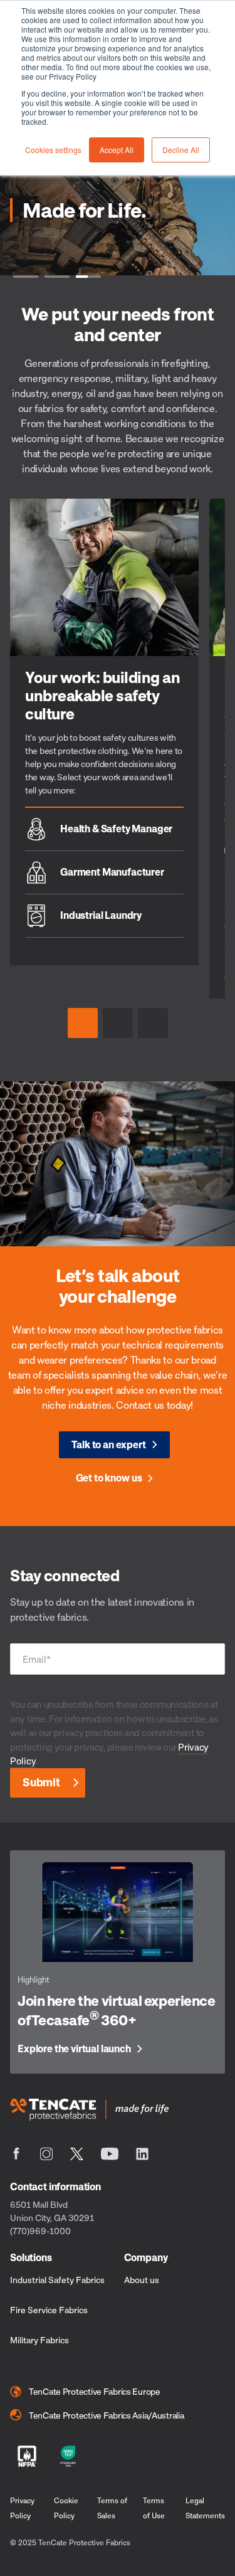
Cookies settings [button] (53, 150)
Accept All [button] (117, 150)
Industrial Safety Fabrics (57, 2280)
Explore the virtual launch (74, 2049)
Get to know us (109, 1478)
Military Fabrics (39, 2340)
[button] (83, 1023)
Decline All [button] (181, 150)
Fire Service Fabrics (49, 2310)
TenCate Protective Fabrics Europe (95, 2391)
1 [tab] (26, 275)
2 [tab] (57, 275)
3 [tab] (88, 275)
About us (142, 2280)
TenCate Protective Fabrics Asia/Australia (107, 2415)
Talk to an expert (108, 1444)
